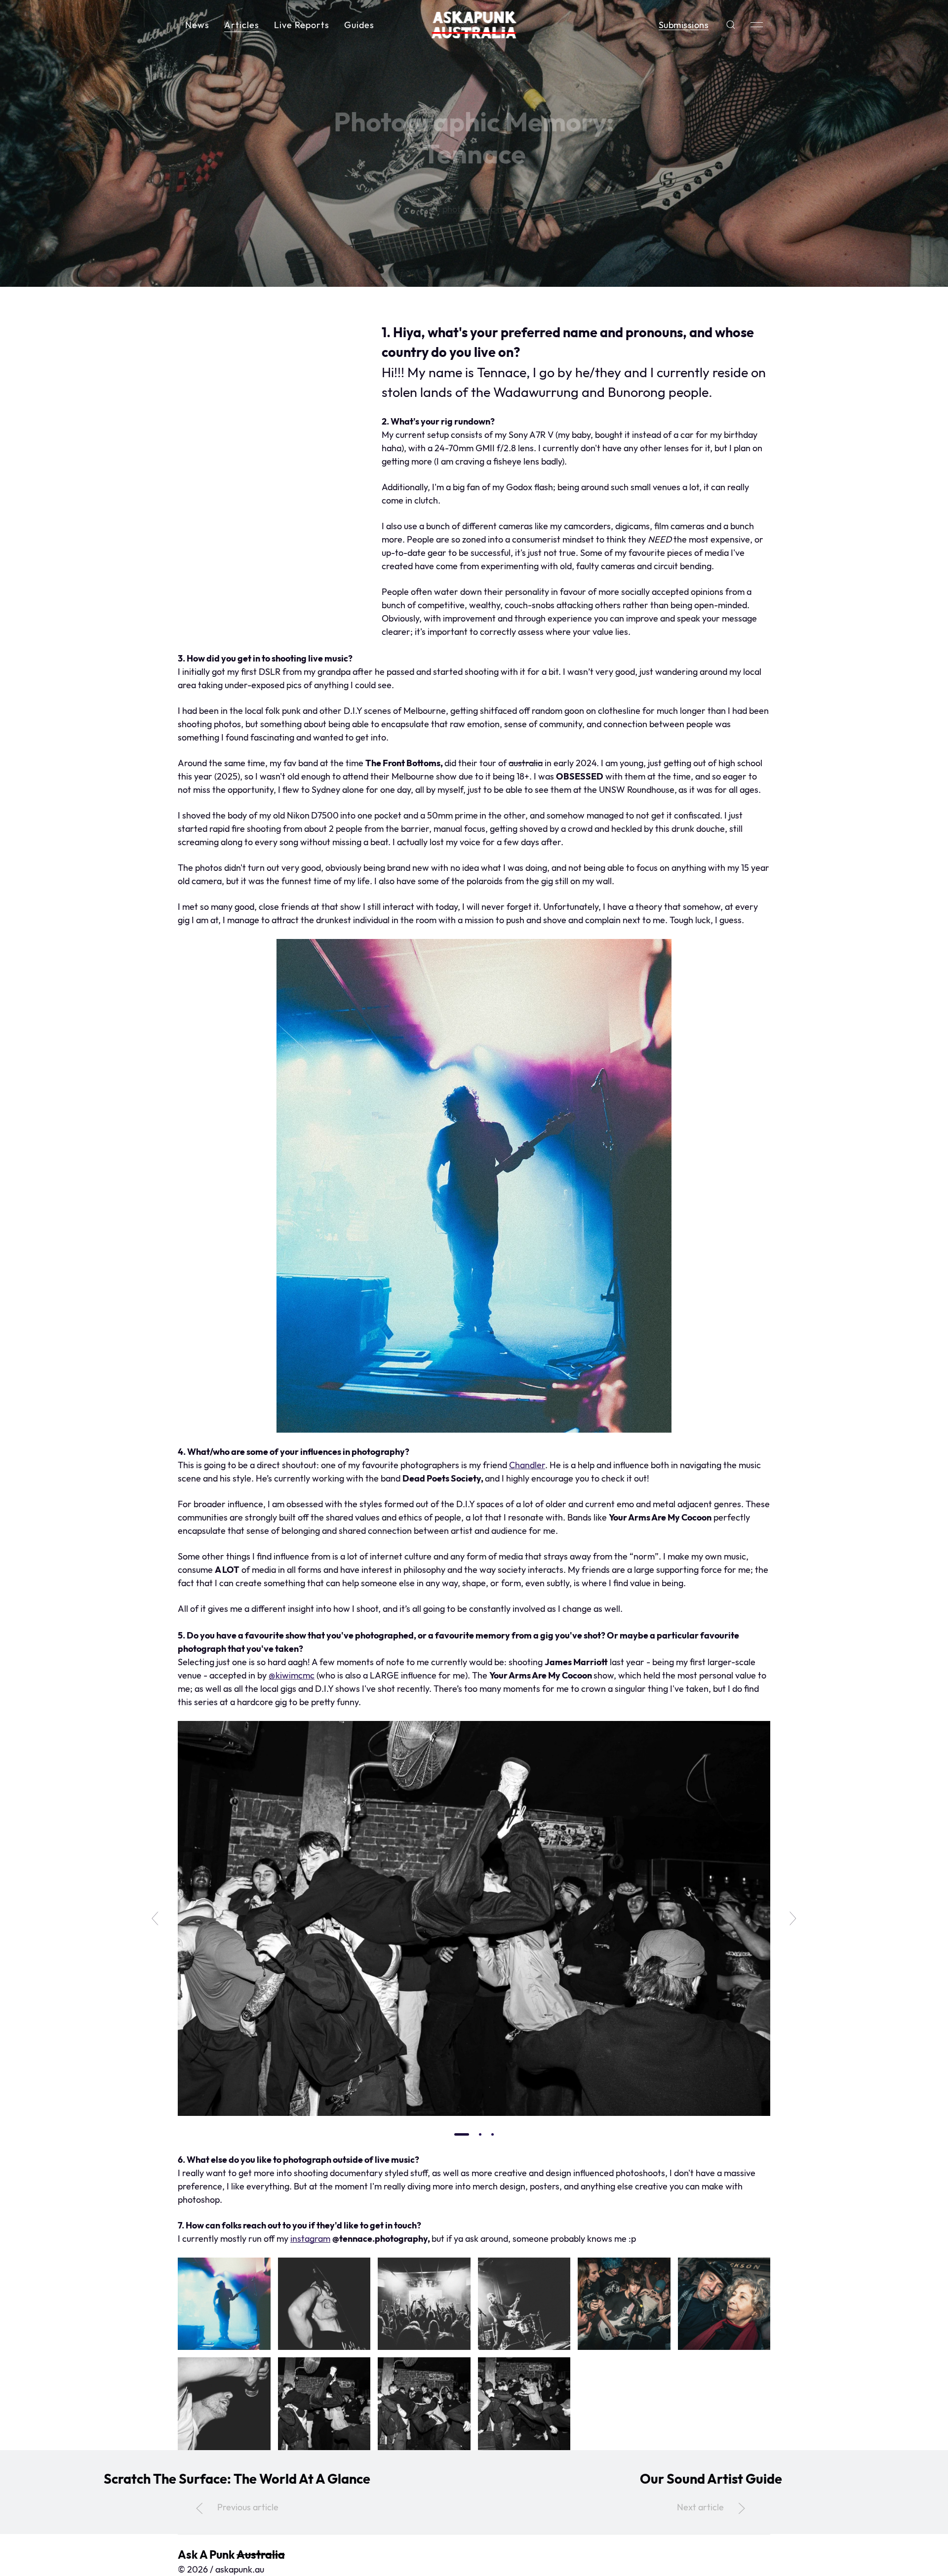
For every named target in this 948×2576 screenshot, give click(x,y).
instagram (310, 2239)
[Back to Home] (474, 25)
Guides (359, 25)
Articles (242, 25)
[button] (731, 25)
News (197, 25)
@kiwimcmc (292, 1675)
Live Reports (302, 25)
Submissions (684, 25)
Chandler (527, 1465)
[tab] (462, 2134)
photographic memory (486, 209)
